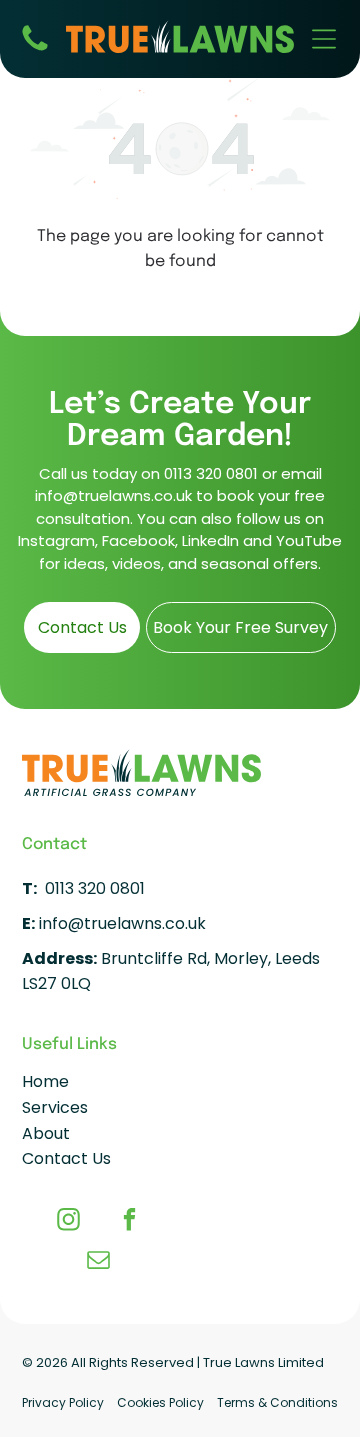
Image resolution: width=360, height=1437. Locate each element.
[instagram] (68, 1222)
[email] (98, 1262)
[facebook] (129, 1222)
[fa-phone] (35, 49)
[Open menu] (324, 39)
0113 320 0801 (211, 473)
